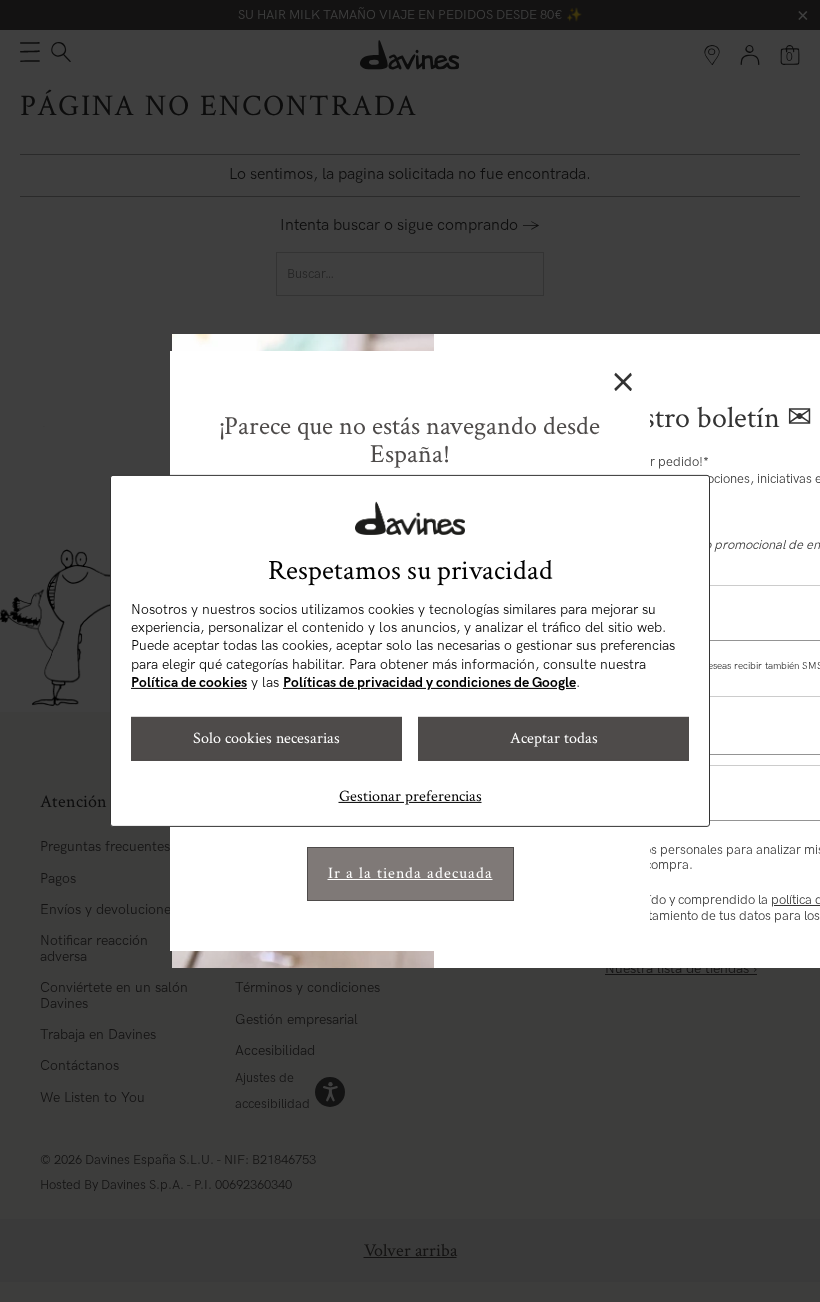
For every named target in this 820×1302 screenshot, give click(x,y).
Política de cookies (189, 682)
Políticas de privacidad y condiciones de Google (429, 682)
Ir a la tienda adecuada (410, 873)
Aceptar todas (554, 738)
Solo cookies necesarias (266, 738)
